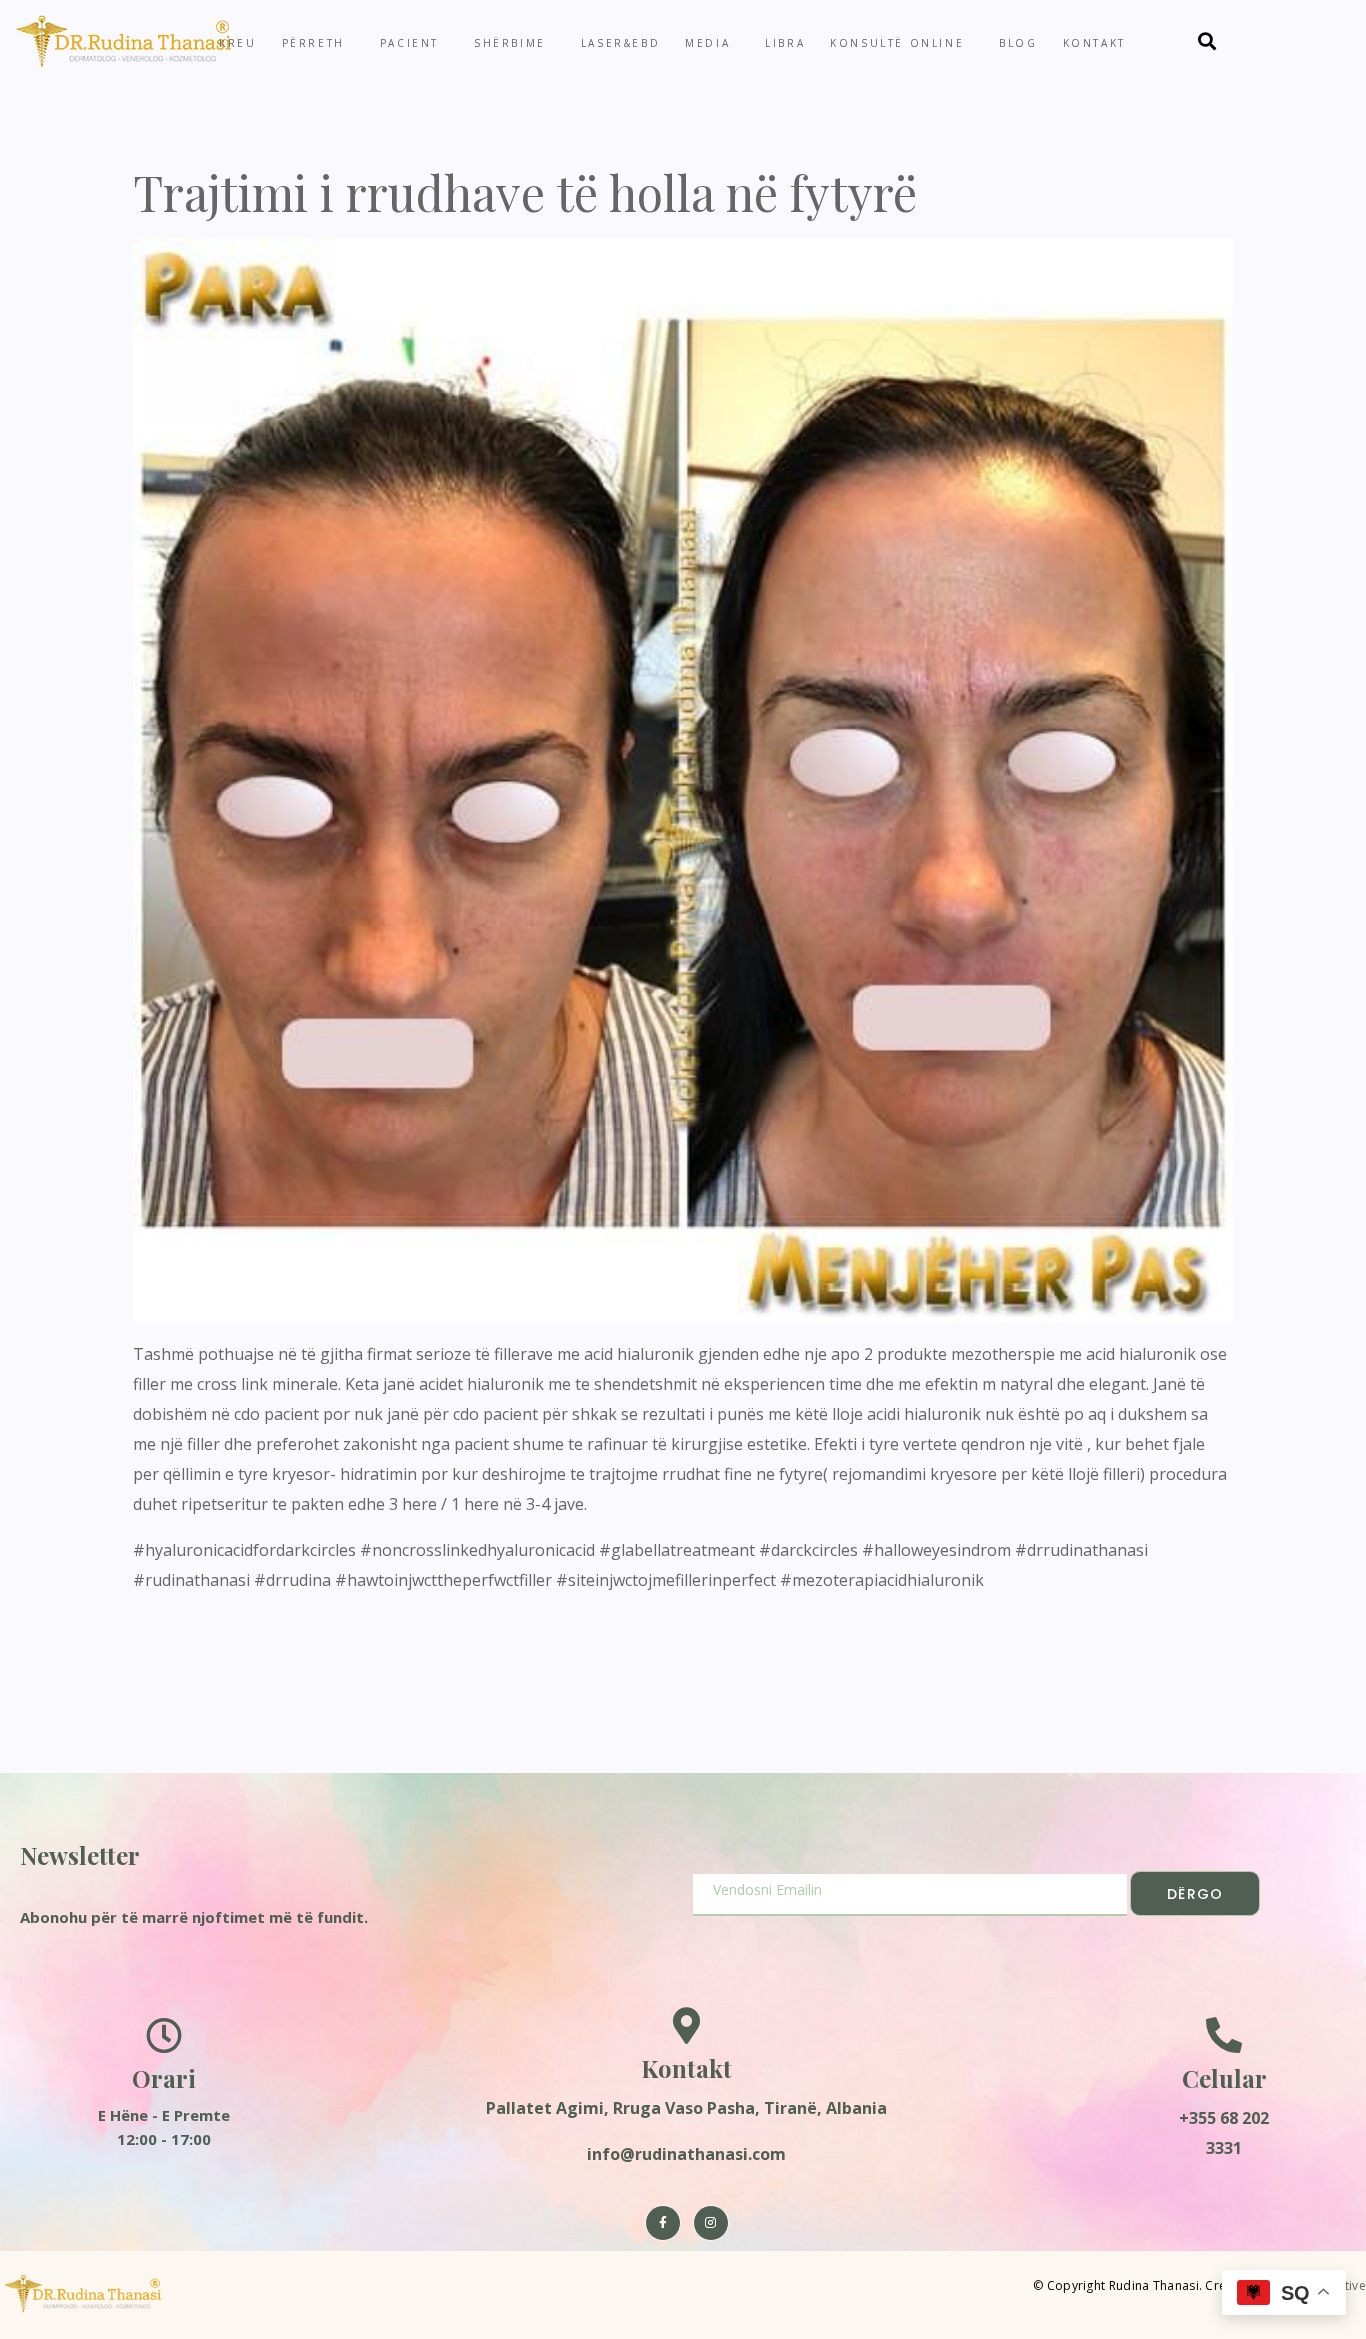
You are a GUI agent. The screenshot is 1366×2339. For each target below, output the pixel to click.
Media (707, 43)
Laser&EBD (620, 43)
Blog (1018, 43)
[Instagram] (711, 2223)
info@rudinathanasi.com (686, 2154)
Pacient (409, 43)
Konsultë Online (897, 43)
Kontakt (1094, 43)
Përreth (313, 43)
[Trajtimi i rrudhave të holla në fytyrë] (683, 779)
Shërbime (510, 43)
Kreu (237, 43)
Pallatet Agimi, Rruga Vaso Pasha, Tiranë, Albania (686, 2108)
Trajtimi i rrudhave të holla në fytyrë (525, 192)
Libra (785, 43)
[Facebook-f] (663, 2223)
